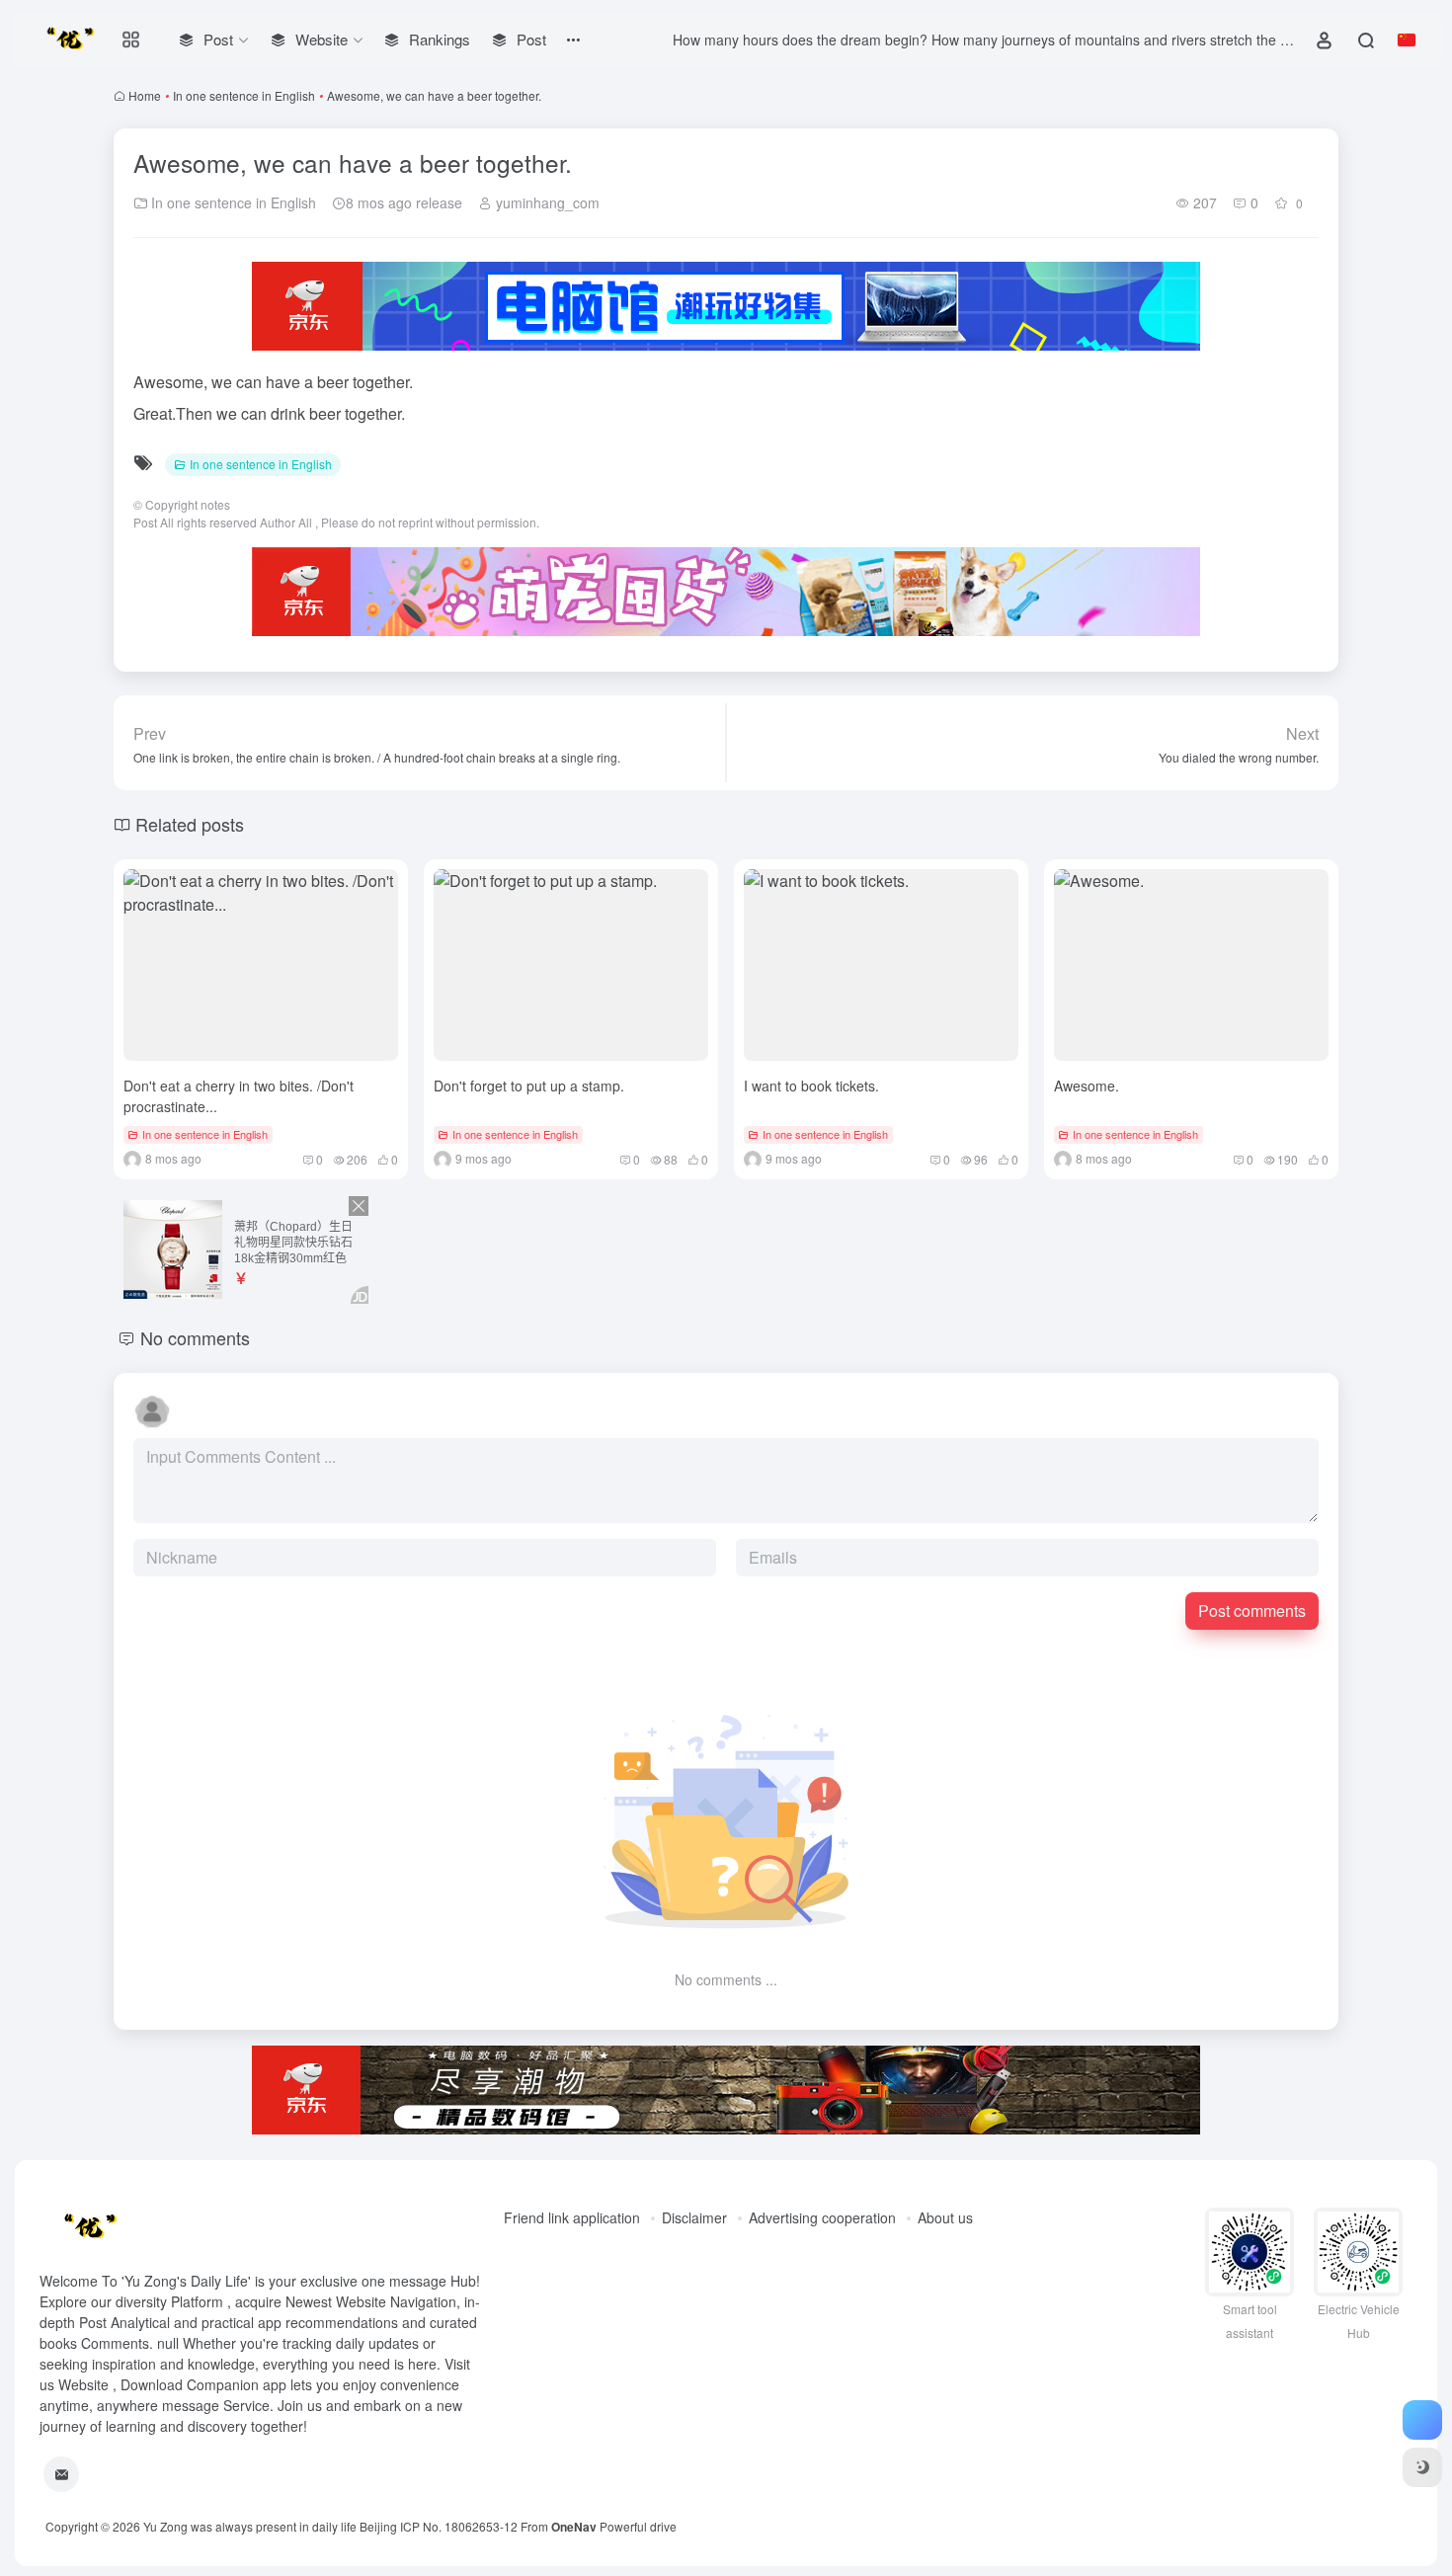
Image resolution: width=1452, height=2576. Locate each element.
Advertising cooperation (822, 2217)
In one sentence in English (244, 95)
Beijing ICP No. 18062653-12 (439, 2526)
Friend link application (572, 2217)
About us (945, 2217)
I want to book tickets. (811, 1086)
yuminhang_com (546, 202)
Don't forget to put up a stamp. (529, 1086)
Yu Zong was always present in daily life (250, 2526)
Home (145, 95)
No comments (195, 1337)
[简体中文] (1407, 40)
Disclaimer (694, 2217)
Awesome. (1087, 1086)
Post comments (1252, 1610)
